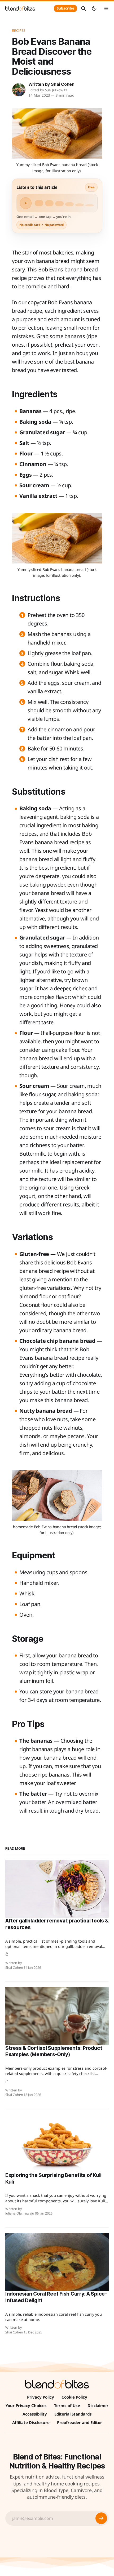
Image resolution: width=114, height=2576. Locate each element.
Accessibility (35, 2414)
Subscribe (65, 8)
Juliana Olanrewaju (20, 2213)
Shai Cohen (63, 84)
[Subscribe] (101, 2518)
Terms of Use (67, 2405)
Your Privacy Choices (26, 2405)
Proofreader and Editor (80, 2422)
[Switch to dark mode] (94, 8)
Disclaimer (98, 2405)
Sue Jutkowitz (56, 90)
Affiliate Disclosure (31, 2422)
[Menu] (106, 8)
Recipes (19, 30)
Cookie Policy (74, 2397)
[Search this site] (84, 8)
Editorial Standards (73, 2414)
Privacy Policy (41, 2397)
